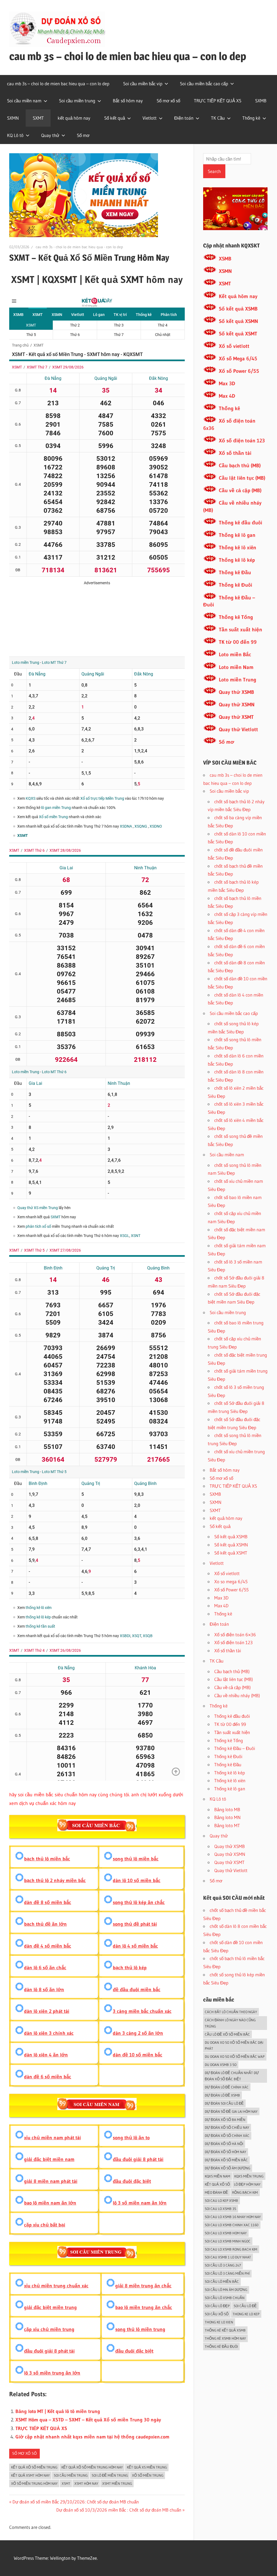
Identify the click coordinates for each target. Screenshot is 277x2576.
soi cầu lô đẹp (217, 2306)
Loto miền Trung (238, 680)
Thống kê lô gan (237, 535)
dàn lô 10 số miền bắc (137, 1880)
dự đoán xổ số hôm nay (225, 2152)
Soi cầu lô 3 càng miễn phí (227, 2273)
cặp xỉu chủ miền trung (49, 2329)
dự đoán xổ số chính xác (227, 2136)
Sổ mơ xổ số (168, 101)
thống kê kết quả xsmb (225, 2330)
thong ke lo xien (219, 2322)
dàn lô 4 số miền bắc (135, 1946)
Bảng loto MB (227, 1809)
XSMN (225, 271)
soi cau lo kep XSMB (221, 2200)
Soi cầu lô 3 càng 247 (223, 2265)
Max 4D (227, 396)
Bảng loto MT (227, 1825)
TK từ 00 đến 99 (238, 642)
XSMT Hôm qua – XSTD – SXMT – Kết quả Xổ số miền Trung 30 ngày (88, 2420)
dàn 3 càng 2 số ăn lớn (138, 2033)
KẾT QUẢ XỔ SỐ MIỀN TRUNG (34, 2467)
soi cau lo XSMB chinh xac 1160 (232, 2225)
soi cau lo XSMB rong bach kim (231, 2249)
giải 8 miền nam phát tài (51, 2181)
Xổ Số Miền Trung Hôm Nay (34, 2483)
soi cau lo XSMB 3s (220, 2209)
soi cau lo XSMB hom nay (226, 2233)
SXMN (13, 118)
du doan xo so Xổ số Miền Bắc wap (235, 2056)
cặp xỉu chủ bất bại (45, 2225)
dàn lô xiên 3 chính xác (49, 2033)
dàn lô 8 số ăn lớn (44, 1990)
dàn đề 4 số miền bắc (48, 1946)
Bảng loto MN (227, 1817)
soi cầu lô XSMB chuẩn (225, 2298)
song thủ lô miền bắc (136, 1859)
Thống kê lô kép (237, 560)
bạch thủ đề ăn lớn (45, 1924)
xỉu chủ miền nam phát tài (52, 2138)
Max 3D (227, 383)
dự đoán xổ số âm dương (227, 2168)
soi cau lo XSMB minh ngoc (228, 2241)
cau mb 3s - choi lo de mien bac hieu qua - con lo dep (79, 247)
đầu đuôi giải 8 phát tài (138, 2159)
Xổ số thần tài (235, 453)
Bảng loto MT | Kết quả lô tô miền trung (58, 2411)
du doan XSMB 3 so (221, 2065)
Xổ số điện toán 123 (242, 441)
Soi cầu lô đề (245, 2306)
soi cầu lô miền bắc (222, 2281)
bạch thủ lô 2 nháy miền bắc (55, 1880)
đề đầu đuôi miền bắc (137, 1990)
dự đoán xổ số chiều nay (227, 2127)
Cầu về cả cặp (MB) (240, 490)
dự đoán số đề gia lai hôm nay (231, 2111)
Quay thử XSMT (236, 717)
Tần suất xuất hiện (240, 630)
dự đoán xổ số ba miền (225, 2120)
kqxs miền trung (249, 2176)
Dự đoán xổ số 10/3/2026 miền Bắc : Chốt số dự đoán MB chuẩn (119, 2510)
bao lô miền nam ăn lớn (50, 2203)
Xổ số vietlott (234, 346)
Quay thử (50, 135)
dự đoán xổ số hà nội (224, 2144)
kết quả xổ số (217, 2184)
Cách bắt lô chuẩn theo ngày (231, 2012)
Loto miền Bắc (235, 654)
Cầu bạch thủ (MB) (240, 466)
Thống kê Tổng (236, 617)
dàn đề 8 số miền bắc (48, 1902)
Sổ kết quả (115, 118)
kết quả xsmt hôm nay (30, 2475)
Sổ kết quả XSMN (238, 321)
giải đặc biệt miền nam (49, 2159)
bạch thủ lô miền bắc (47, 1859)
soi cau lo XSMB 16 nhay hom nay (233, 2217)
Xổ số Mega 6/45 (238, 359)
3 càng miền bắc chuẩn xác (142, 2011)
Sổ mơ (83, 135)
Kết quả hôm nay (238, 296)
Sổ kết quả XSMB (238, 309)
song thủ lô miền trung (140, 2329)
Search (214, 171)
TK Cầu (218, 118)
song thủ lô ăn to (131, 2138)
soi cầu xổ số (217, 2314)
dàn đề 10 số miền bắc (138, 2055)
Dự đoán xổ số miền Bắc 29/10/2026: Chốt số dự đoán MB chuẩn (75, 2502)
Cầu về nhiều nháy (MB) (237, 1695)
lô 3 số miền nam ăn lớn (140, 2203)
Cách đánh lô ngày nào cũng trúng (230, 2023)
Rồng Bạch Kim (245, 2192)
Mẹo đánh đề (216, 2192)
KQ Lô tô (15, 135)
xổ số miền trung (148, 2475)
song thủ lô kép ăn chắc (139, 1902)
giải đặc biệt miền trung (50, 2307)
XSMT (225, 284)
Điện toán (184, 118)
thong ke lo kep (246, 2314)
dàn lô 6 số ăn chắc (45, 1968)
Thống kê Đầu (235, 572)
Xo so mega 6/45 (231, 1581)
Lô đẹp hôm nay (247, 2184)
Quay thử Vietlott (238, 729)
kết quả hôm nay (74, 118)
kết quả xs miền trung (147, 2467)
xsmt (66, 2483)
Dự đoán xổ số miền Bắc (226, 2160)
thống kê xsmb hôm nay (225, 2338)
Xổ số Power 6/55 (239, 371)
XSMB (225, 259)
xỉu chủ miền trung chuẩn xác (56, 2286)
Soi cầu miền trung (77, 101)
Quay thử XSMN (237, 705)
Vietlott (150, 118)
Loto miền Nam (236, 667)
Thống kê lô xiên (238, 548)
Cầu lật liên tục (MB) (242, 478)
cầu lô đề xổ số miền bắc (227, 2034)
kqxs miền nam (217, 2176)
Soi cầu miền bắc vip (143, 84)
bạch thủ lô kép (130, 1968)
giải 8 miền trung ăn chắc (143, 2286)
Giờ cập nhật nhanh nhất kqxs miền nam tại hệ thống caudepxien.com (92, 2437)
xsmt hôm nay (86, 2483)
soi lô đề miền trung (110, 2475)
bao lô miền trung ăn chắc (144, 2307)
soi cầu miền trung (71, 2475)
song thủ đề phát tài (135, 1924)
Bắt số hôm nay (128, 101)
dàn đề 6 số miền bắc (48, 2077)
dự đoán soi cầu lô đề (224, 2103)
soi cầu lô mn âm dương (226, 2290)
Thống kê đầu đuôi (240, 523)
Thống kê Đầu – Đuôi (235, 1748)
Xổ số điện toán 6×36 (235, 1635)
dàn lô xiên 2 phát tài (47, 2011)
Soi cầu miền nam (24, 101)
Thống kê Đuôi (235, 585)
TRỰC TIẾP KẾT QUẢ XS (218, 101)
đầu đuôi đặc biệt (132, 2181)
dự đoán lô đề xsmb (222, 2095)
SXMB (261, 101)
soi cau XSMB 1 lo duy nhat (228, 2257)
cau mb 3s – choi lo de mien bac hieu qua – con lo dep (128, 56)
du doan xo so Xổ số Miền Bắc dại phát (234, 2046)
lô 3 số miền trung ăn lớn (52, 2373)
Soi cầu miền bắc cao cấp (204, 84)
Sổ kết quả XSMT (238, 334)
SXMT (38, 118)
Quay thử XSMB (236, 692)
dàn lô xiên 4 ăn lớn (46, 2055)
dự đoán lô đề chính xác (227, 2087)
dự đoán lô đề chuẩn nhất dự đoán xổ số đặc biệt (232, 2076)
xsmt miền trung (117, 2483)
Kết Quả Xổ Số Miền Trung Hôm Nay (92, 2467)
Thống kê (251, 118)
